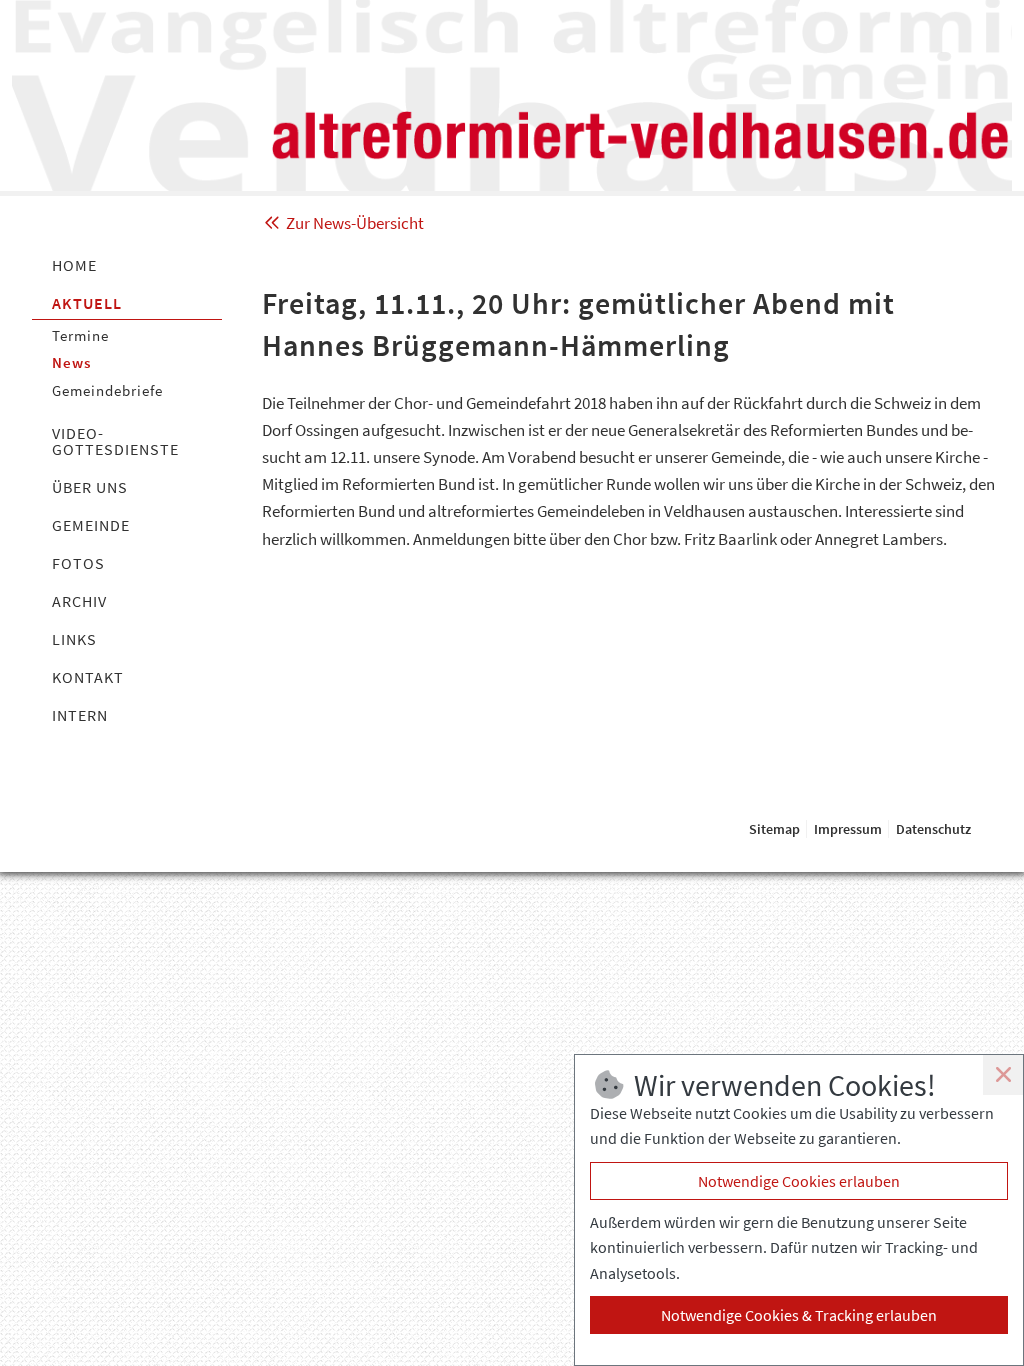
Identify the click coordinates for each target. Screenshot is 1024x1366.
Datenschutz (933, 829)
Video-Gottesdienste (115, 441)
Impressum (848, 829)
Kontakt (88, 677)
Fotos (78, 563)
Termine (80, 335)
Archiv (79, 601)
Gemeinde (91, 525)
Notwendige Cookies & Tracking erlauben (799, 1315)
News (71, 362)
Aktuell (87, 303)
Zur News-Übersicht (353, 223)
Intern (80, 715)
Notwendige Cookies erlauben (799, 1181)
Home (74, 265)
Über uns (90, 487)
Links (74, 639)
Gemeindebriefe (107, 390)
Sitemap (774, 829)
